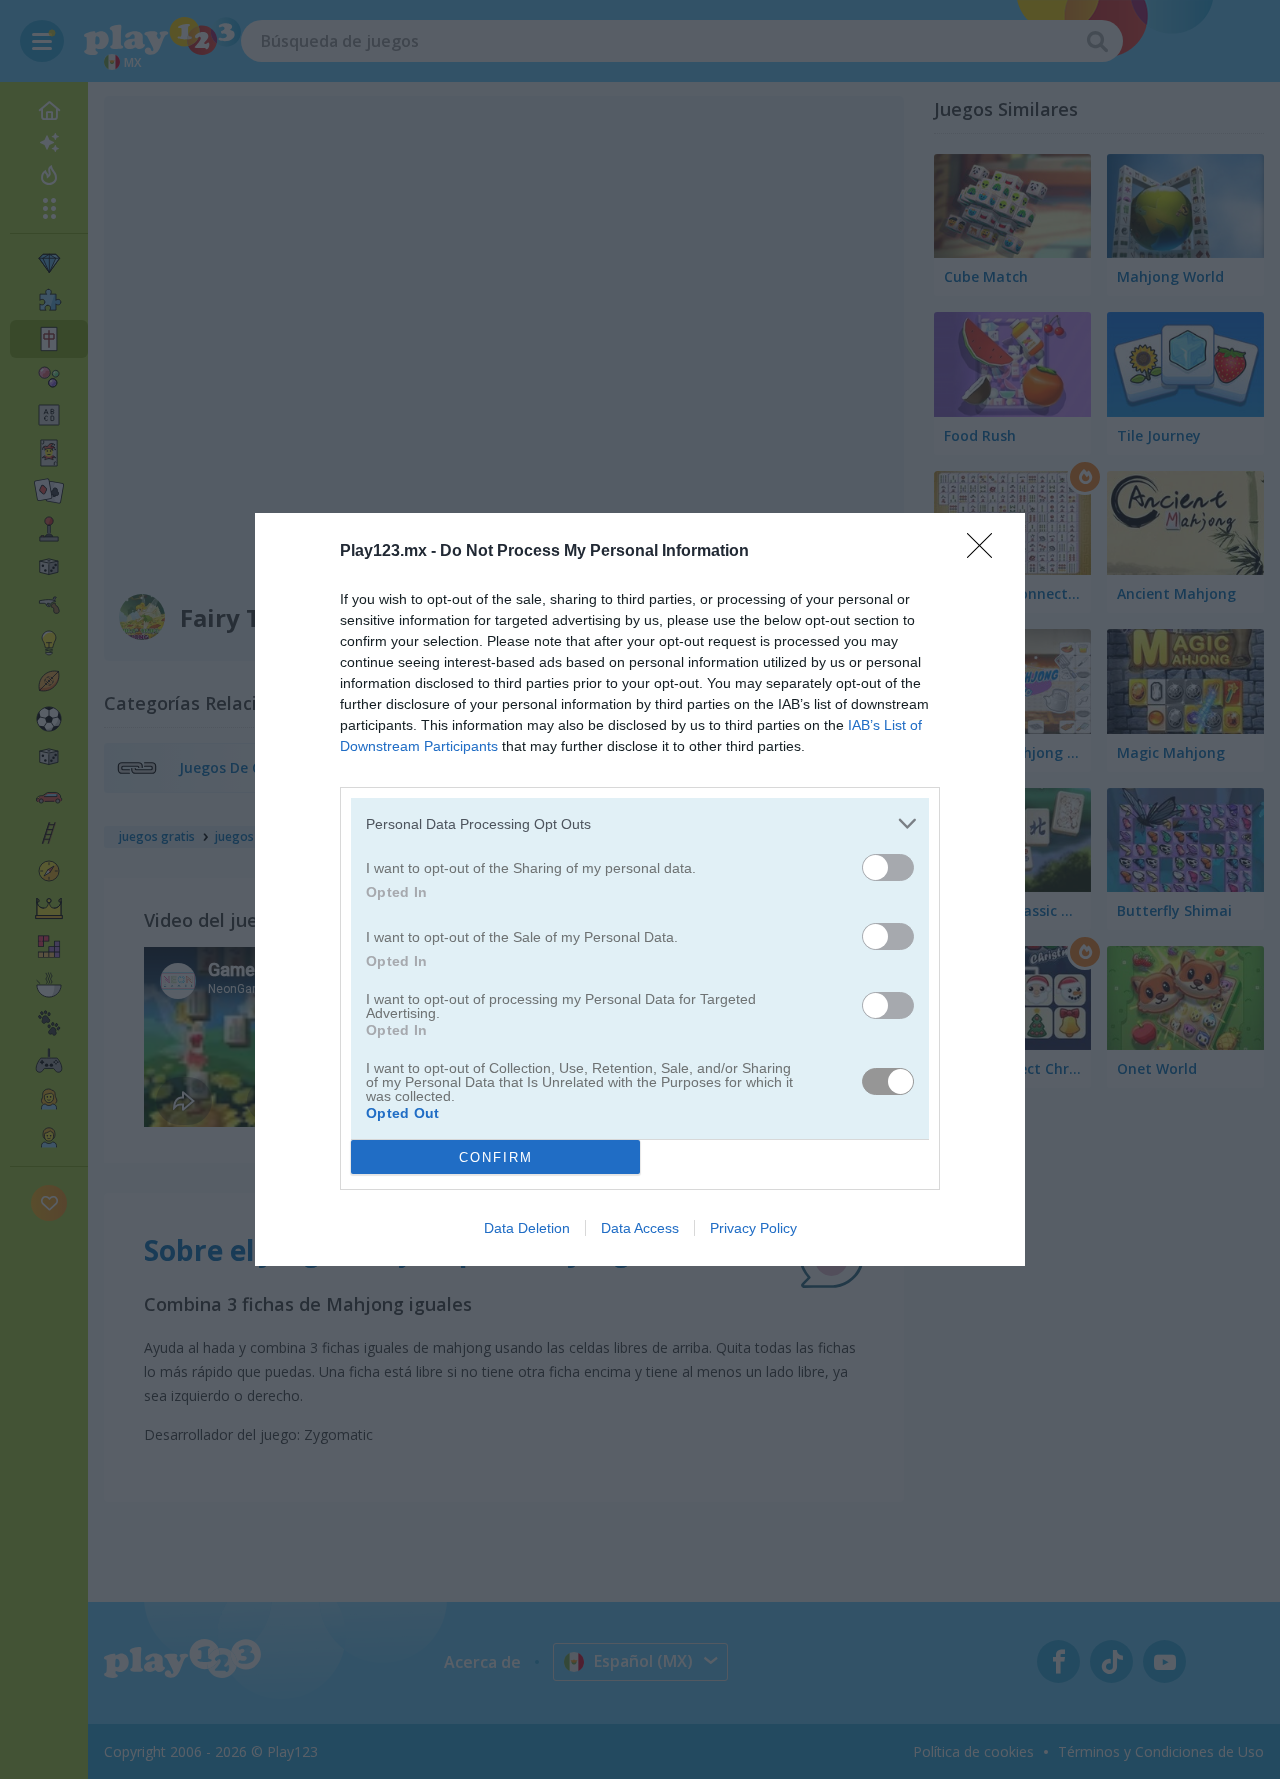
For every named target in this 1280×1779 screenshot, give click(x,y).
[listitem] (640, 823)
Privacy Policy (753, 1228)
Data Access (640, 1228)
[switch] (888, 867)
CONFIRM (496, 1157)
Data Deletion (527, 1228)
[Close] (986, 552)
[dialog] (640, 889)
